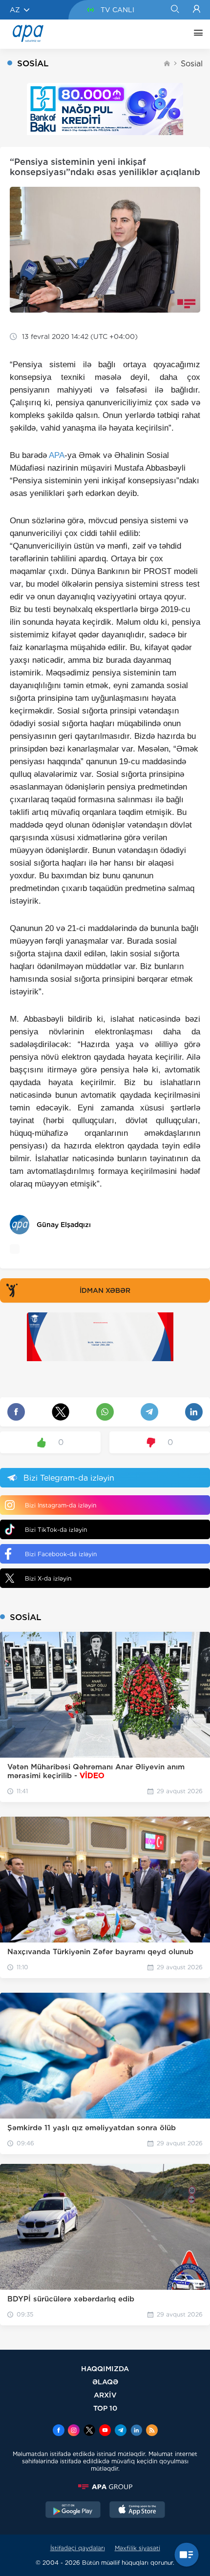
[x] (89, 2431)
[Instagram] (74, 2431)
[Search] (175, 10)
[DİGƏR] (196, 34)
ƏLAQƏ (105, 2382)
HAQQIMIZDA (105, 2368)
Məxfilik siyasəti (137, 2548)
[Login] (197, 10)
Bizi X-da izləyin (48, 1578)
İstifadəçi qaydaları (78, 2548)
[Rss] (152, 2431)
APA (57, 455)
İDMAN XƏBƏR (105, 1290)
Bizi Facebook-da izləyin (61, 1554)
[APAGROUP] (105, 2487)
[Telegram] (121, 2431)
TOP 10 (105, 2408)
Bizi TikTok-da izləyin (56, 1530)
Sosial (192, 64)
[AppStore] (137, 2511)
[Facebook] (59, 2431)
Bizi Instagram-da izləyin (61, 1505)
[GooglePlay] (73, 2511)
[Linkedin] (136, 2431)
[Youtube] (105, 2431)
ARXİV (105, 2395)
